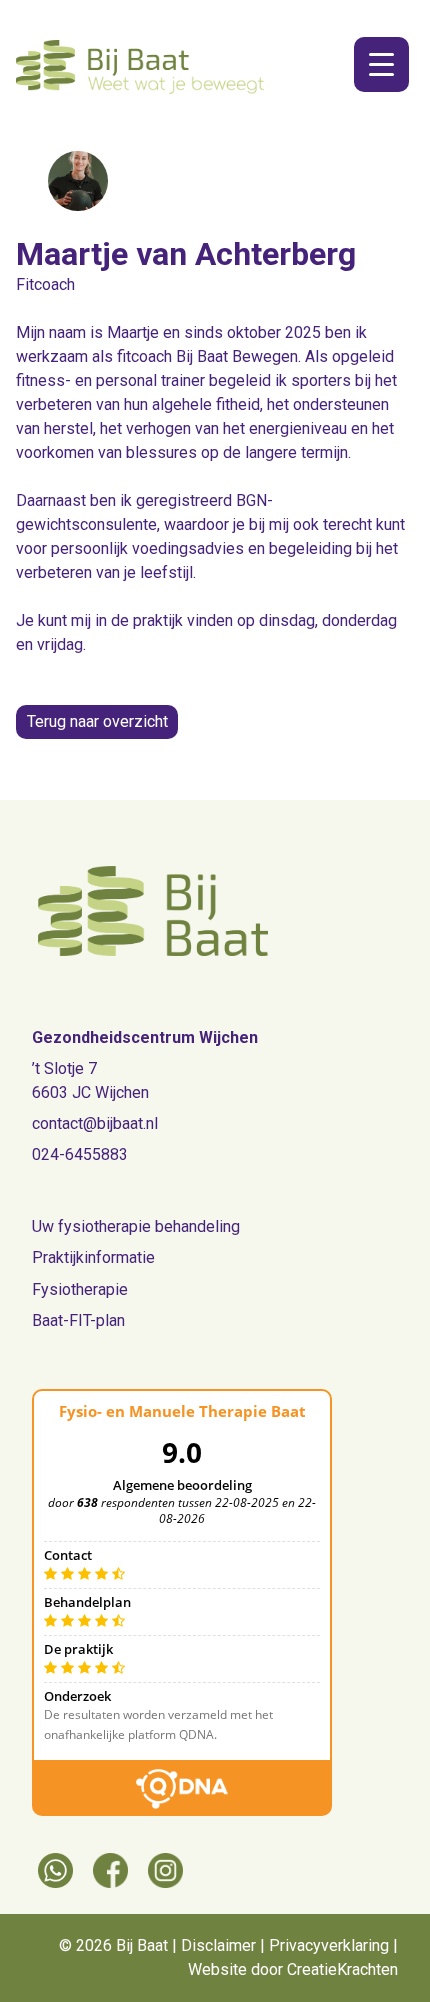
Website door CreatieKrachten (293, 1969)
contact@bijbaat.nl (95, 1123)
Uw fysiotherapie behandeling (136, 1226)
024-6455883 (80, 1154)
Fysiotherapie (80, 1289)
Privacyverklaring (329, 1945)
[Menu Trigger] (381, 64)
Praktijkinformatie (93, 1257)
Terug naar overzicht (97, 721)
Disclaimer (218, 1945)
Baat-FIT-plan (78, 1320)
